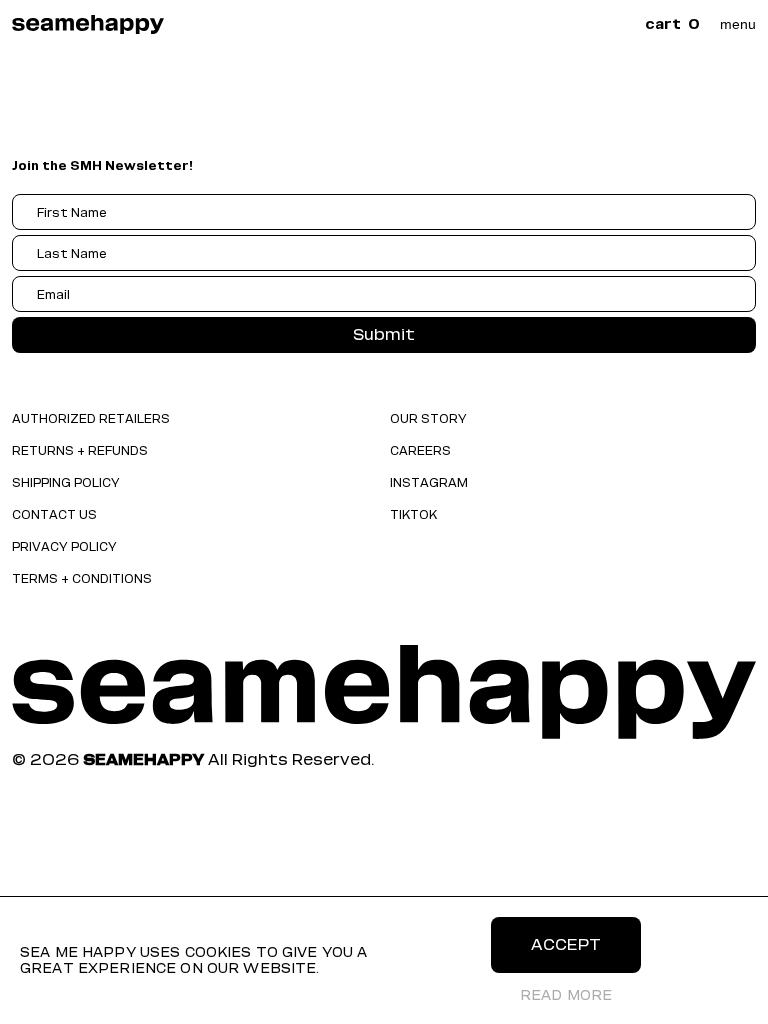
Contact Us (54, 514)
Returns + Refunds (80, 450)
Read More (566, 995)
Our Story (428, 418)
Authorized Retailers (91, 418)
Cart (672, 24)
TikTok (413, 514)
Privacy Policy (64, 546)
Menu (738, 24)
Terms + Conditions (82, 578)
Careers (420, 450)
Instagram (429, 482)
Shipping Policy (66, 482)
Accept (566, 944)
